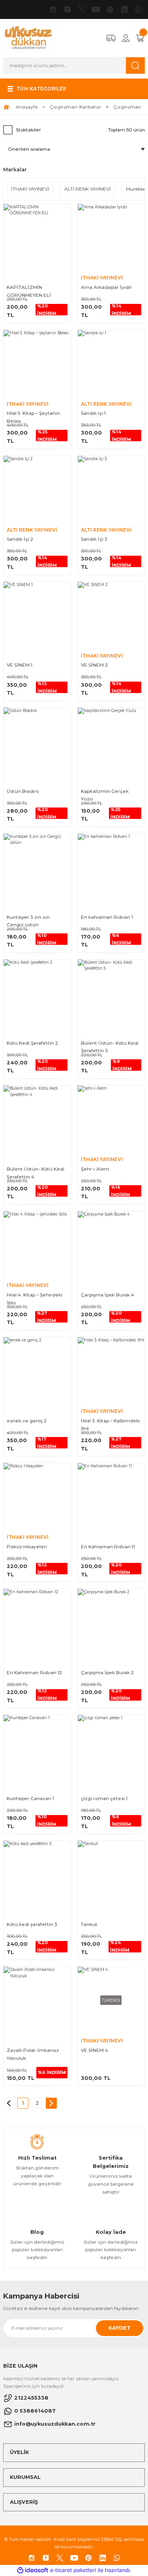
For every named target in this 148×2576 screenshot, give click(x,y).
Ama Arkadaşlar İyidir (106, 287)
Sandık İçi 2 (20, 539)
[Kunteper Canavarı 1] (37, 1748)
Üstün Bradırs (23, 791)
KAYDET (120, 2328)
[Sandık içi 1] (111, 363)
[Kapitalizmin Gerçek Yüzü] (111, 741)
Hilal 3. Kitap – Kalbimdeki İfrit (111, 1425)
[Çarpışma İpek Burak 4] (111, 1245)
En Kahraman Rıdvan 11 (108, 1547)
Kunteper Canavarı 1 (30, 1798)
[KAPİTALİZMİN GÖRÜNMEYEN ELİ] (37, 238)
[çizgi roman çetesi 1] (111, 1748)
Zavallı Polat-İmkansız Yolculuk (33, 2054)
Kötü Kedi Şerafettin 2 (32, 1043)
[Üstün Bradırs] (37, 741)
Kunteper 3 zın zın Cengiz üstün (28, 921)
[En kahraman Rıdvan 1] (111, 867)
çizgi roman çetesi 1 (104, 1798)
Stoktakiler (28, 130)
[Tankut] (111, 1874)
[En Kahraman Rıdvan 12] (37, 1622)
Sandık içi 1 (93, 413)
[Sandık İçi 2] (37, 489)
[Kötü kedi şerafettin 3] (37, 1874)
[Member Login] (126, 38)
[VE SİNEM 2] (111, 615)
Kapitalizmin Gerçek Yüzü (105, 795)
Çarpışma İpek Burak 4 (108, 1295)
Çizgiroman (127, 107)
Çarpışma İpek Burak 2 (107, 1672)
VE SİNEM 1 (20, 665)
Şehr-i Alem (95, 1169)
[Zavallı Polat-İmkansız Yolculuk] (37, 2000)
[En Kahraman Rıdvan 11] (111, 1497)
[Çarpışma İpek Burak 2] (111, 1622)
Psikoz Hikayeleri (27, 1547)
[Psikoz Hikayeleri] (37, 1497)
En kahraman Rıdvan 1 (107, 917)
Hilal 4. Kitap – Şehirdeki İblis (35, 1299)
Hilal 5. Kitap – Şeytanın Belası (33, 417)
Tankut (89, 1924)
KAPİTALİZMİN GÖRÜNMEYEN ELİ (29, 291)
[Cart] (140, 38)
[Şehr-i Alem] (111, 1119)
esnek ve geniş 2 (27, 1421)
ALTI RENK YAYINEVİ (106, 404)
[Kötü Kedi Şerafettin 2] (37, 993)
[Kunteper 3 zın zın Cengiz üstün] (37, 867)
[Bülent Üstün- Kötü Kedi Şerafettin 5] (111, 993)
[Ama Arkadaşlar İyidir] (111, 238)
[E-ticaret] (73, 2570)
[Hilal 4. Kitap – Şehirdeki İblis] (37, 1245)
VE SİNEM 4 (95, 2050)
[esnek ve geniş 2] (37, 1371)
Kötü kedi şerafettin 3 (32, 1924)
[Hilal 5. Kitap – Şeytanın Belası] (37, 363)
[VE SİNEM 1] (37, 615)
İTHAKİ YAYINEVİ (102, 278)
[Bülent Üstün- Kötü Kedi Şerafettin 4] (37, 1119)
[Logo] (28, 38)
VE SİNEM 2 (94, 665)
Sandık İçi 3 (94, 539)
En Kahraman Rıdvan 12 (34, 1672)
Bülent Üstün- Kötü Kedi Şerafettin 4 (36, 1173)
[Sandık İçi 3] (111, 489)
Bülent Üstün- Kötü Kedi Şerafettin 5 (110, 1047)
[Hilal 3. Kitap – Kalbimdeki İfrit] (111, 1371)
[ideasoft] (33, 2570)
